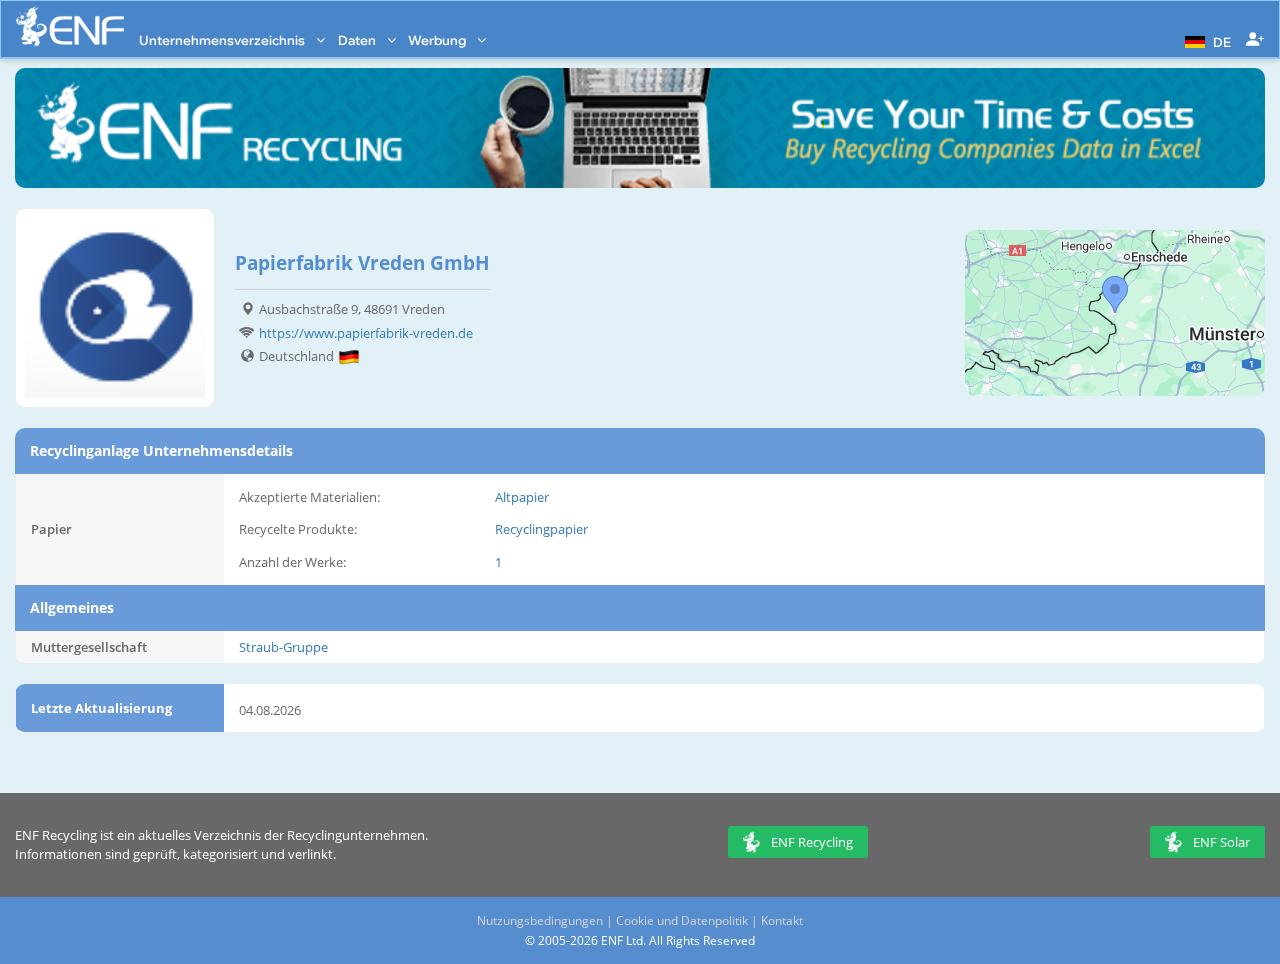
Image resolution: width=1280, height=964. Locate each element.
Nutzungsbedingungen (540, 920)
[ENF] (70, 26)
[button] (1205, 40)
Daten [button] (358, 40)
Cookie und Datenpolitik (682, 920)
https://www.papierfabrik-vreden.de (366, 333)
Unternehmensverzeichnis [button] (223, 40)
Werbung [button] (438, 40)
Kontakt (782, 920)
